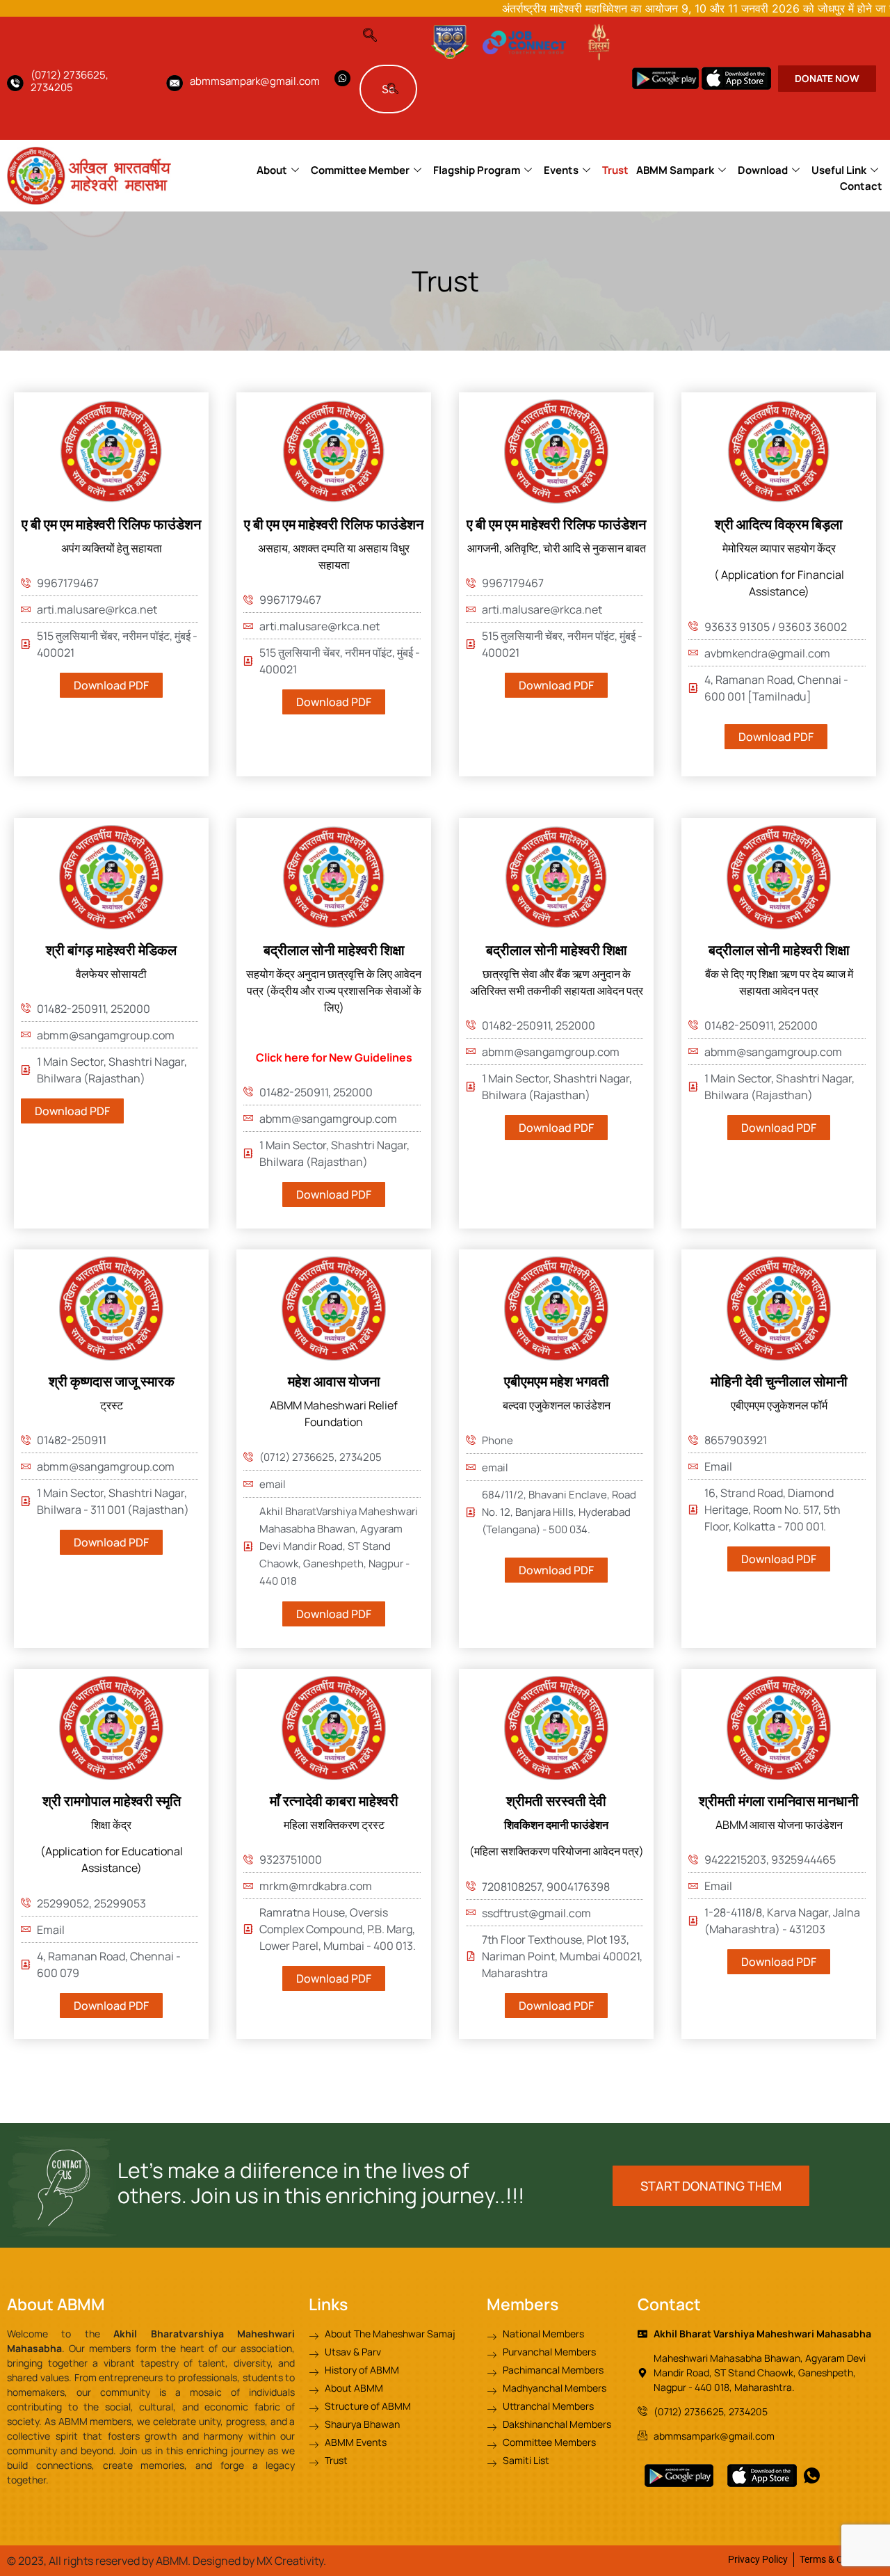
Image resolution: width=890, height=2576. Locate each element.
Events (561, 170)
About (272, 170)
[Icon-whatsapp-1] (812, 2475)
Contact (861, 186)
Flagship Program (477, 170)
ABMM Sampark (675, 170)
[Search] (393, 89)
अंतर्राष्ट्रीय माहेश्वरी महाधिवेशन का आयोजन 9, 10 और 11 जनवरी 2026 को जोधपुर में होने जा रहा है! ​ (641, 8)
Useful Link (839, 170)
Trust (615, 170)
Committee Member (360, 170)
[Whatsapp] (342, 78)
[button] (377, 31)
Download (763, 170)
